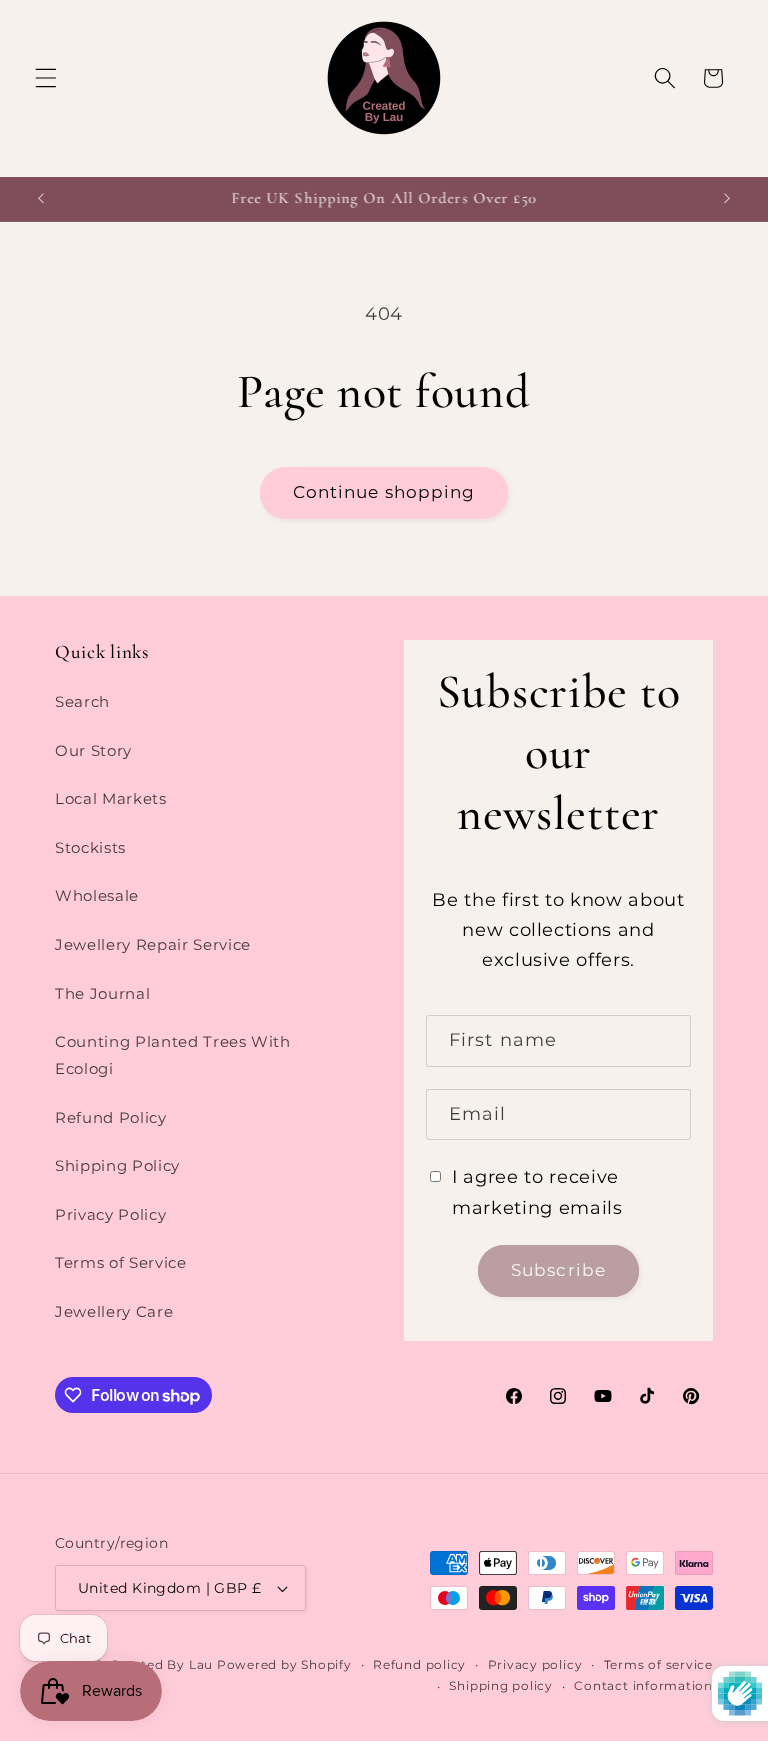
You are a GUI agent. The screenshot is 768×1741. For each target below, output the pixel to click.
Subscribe (558, 1270)
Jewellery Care (114, 1311)
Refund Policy (111, 1117)
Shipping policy (501, 1685)
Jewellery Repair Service (153, 944)
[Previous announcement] (41, 199)
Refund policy (419, 1664)
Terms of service (658, 1664)
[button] (46, 78)
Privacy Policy (110, 1214)
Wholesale (97, 895)
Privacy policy (535, 1664)
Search (82, 701)
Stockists (90, 847)
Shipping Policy (117, 1165)
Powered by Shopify (284, 1664)
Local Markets (111, 798)
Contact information (643, 1685)
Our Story (93, 750)
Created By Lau (161, 1664)
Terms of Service (121, 1262)
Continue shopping (384, 492)
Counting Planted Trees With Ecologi (173, 1055)
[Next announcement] (727, 199)
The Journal (102, 993)
